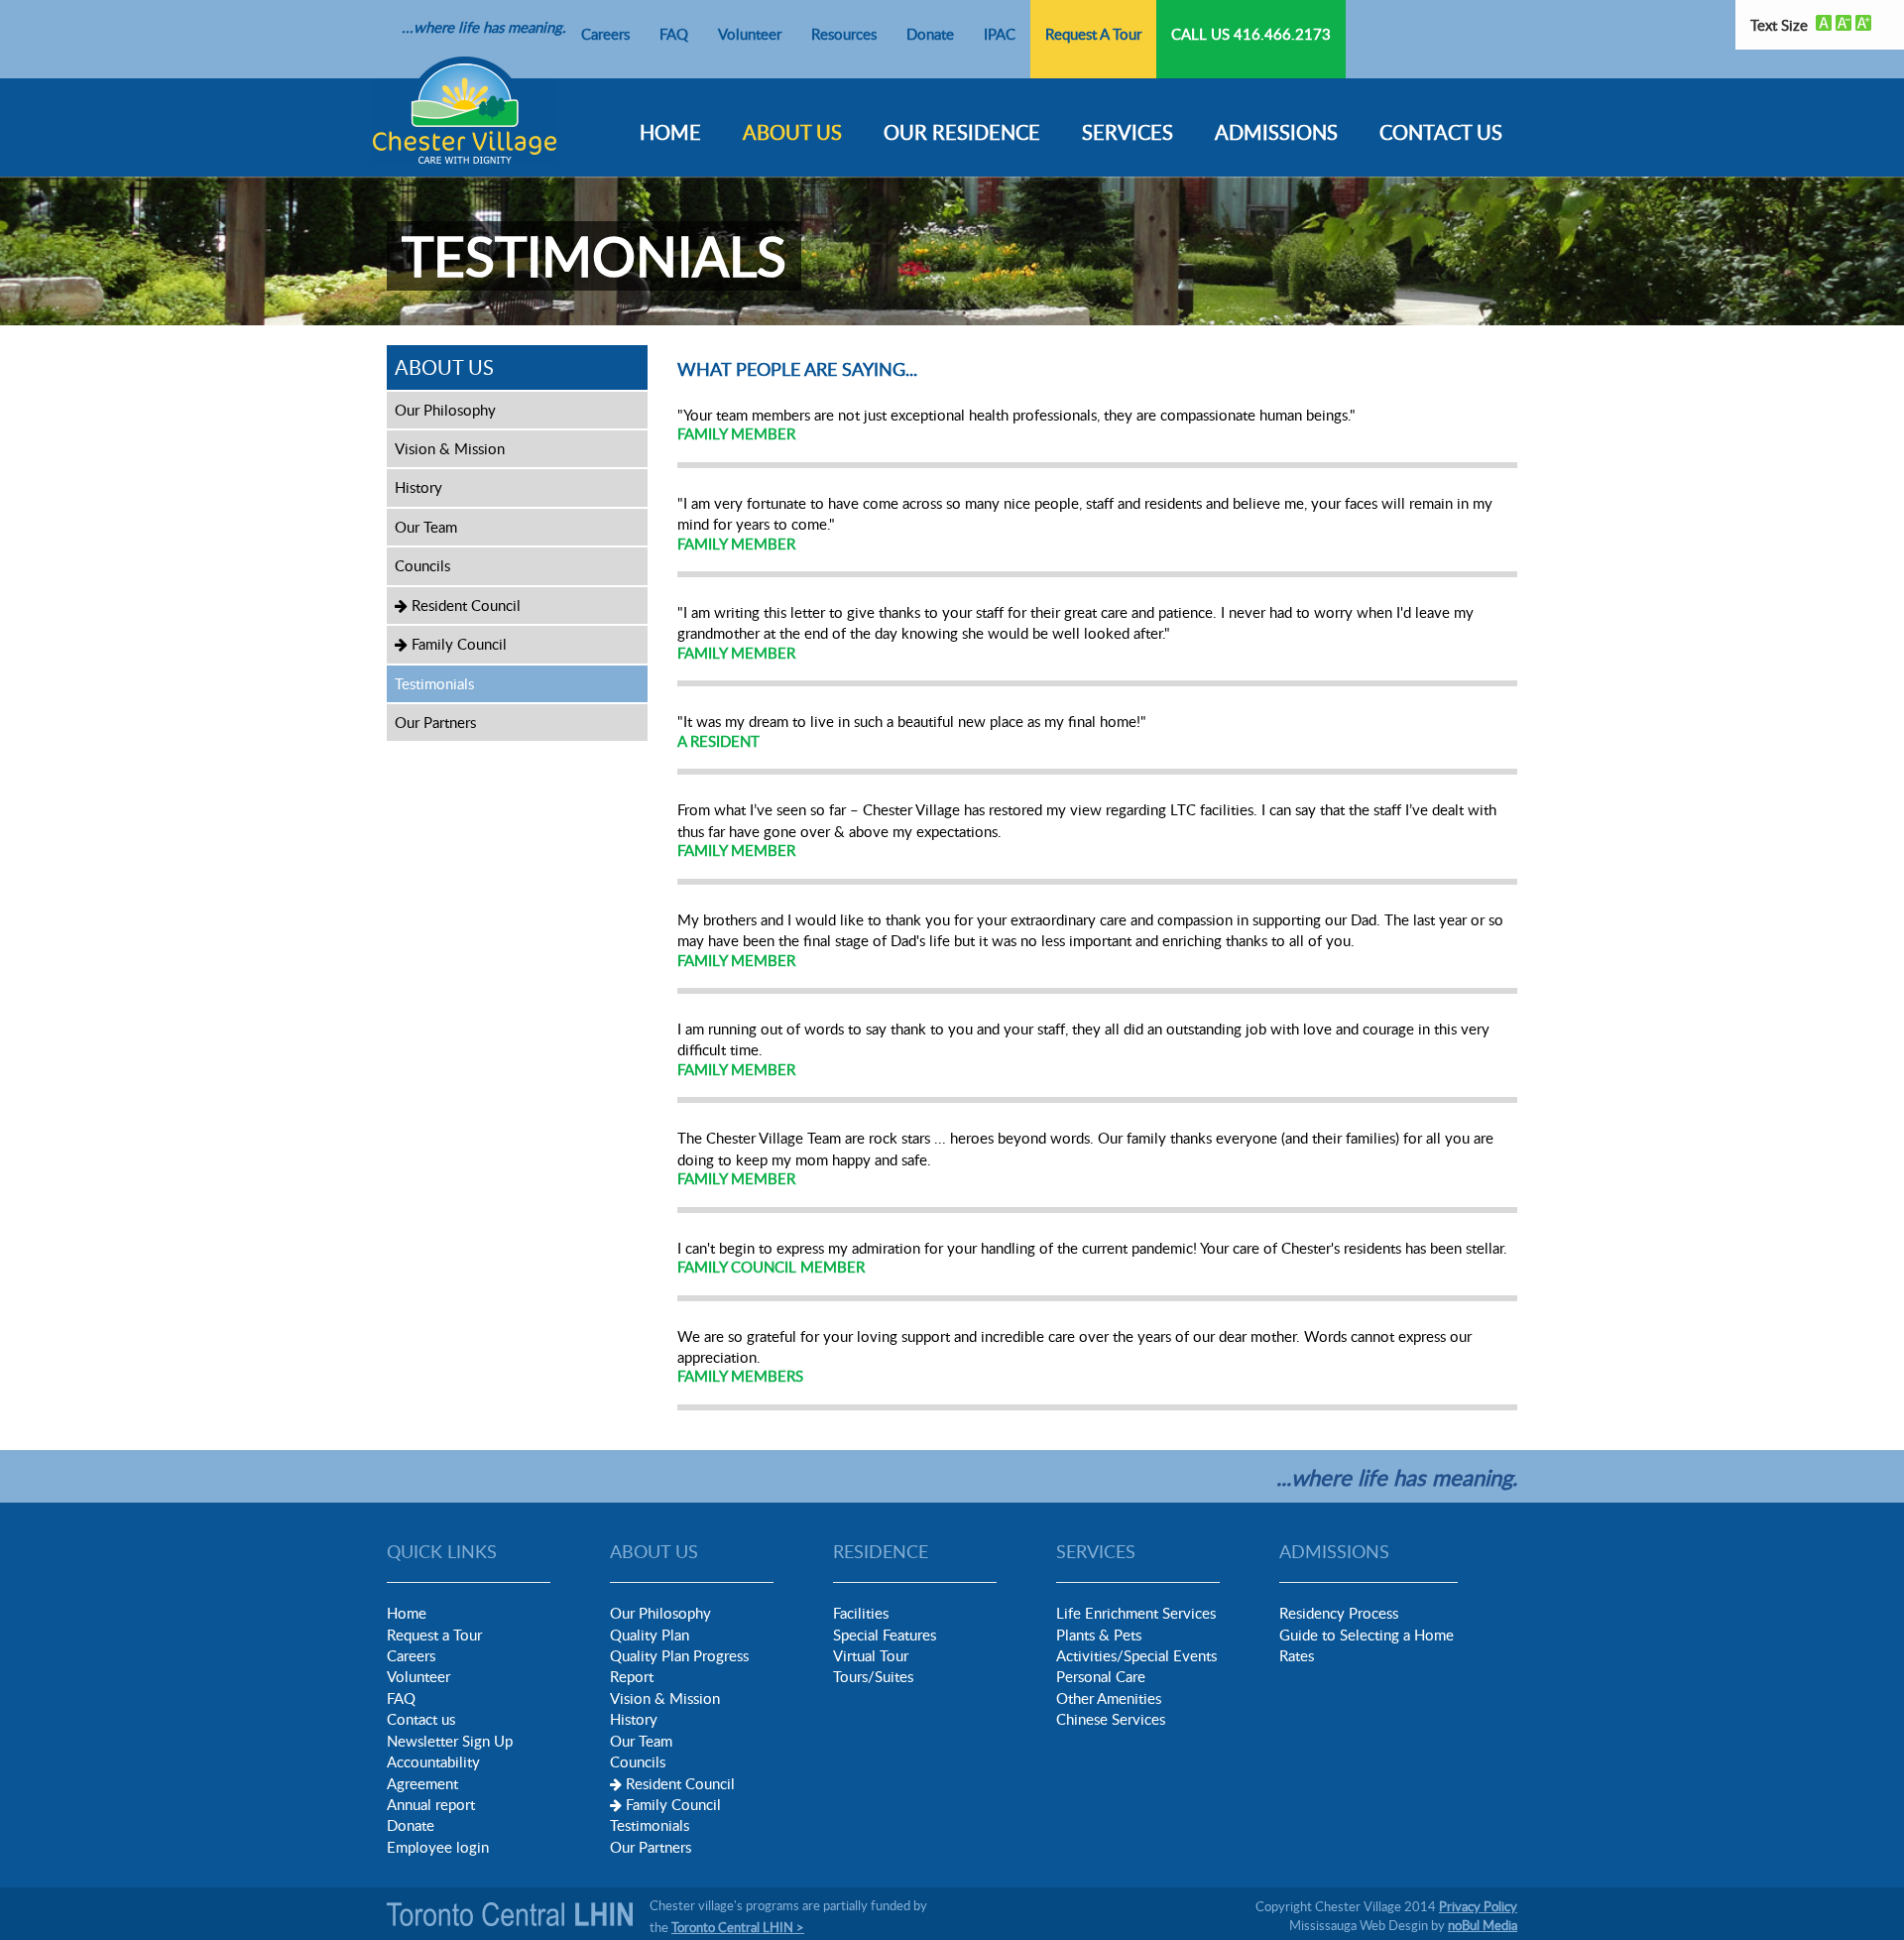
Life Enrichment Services (1136, 1613)
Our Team (426, 527)
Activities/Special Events (1136, 1655)
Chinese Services (1111, 1719)
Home (407, 1613)
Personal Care (1101, 1676)
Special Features (885, 1635)
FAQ (674, 34)
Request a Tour (434, 1635)
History (418, 487)
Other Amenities (1109, 1698)
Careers (605, 34)
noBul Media (1483, 1925)
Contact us (421, 1719)
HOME (670, 132)
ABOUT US (792, 132)
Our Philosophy (445, 410)
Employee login (438, 1847)
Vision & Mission (450, 448)
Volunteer (750, 34)
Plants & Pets (1099, 1635)
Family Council (457, 644)
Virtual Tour (871, 1655)
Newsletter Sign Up (450, 1741)
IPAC (1000, 34)
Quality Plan (650, 1635)
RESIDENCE (881, 1551)
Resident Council (464, 605)
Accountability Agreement (433, 1772)
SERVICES (1128, 132)
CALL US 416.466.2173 (1251, 34)
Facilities (861, 1613)
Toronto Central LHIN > (738, 1927)
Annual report (431, 1804)
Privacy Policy (1478, 1906)
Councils (422, 565)
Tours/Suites (873, 1676)
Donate (930, 34)
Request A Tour (1093, 34)
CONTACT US (1441, 132)
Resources (844, 34)
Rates (1297, 1655)
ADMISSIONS (1276, 132)
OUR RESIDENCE (962, 132)
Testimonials (434, 683)
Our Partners (435, 722)
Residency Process (1339, 1613)
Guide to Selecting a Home (1367, 1635)
